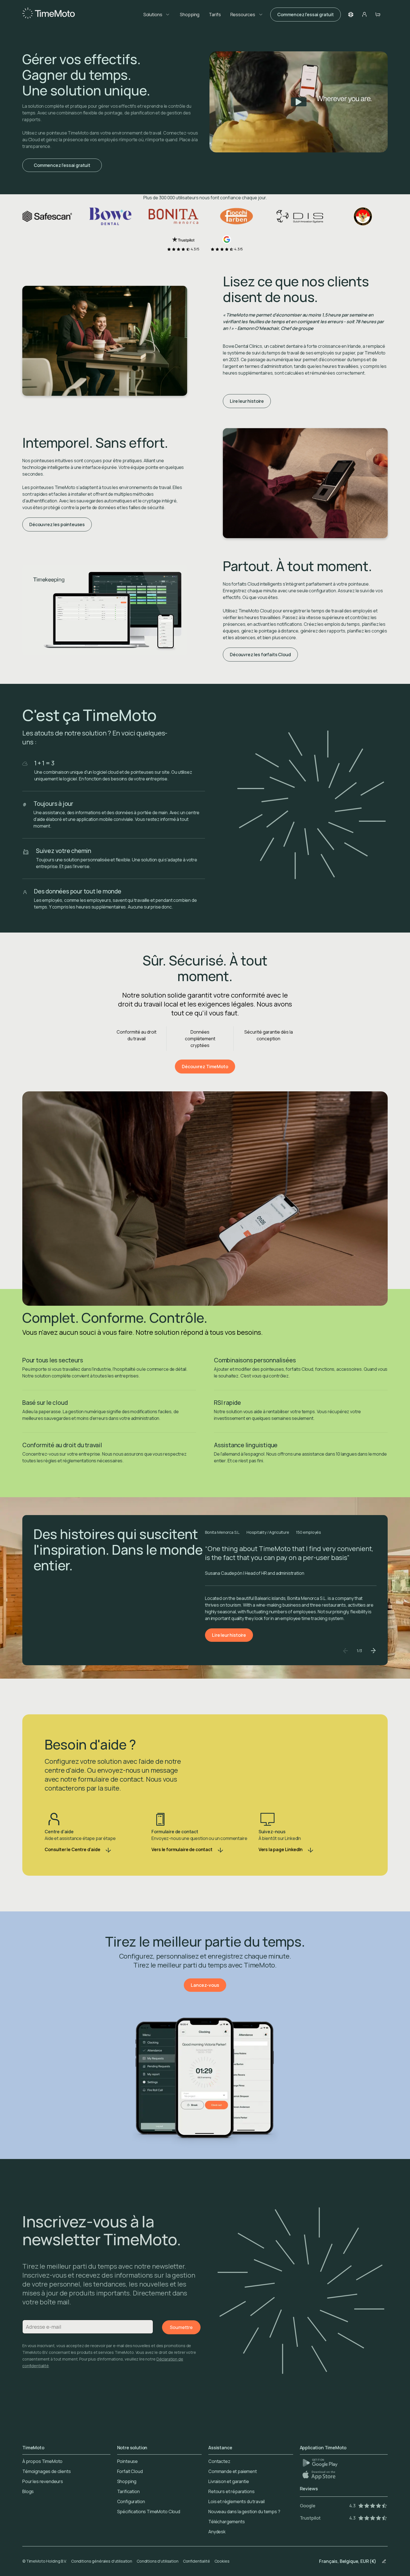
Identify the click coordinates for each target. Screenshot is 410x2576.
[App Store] (319, 2475)
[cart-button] (378, 15)
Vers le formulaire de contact (182, 1849)
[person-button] (364, 15)
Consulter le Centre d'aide (73, 1849)
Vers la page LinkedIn (281, 1849)
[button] (351, 15)
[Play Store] (320, 2463)
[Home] (49, 15)
